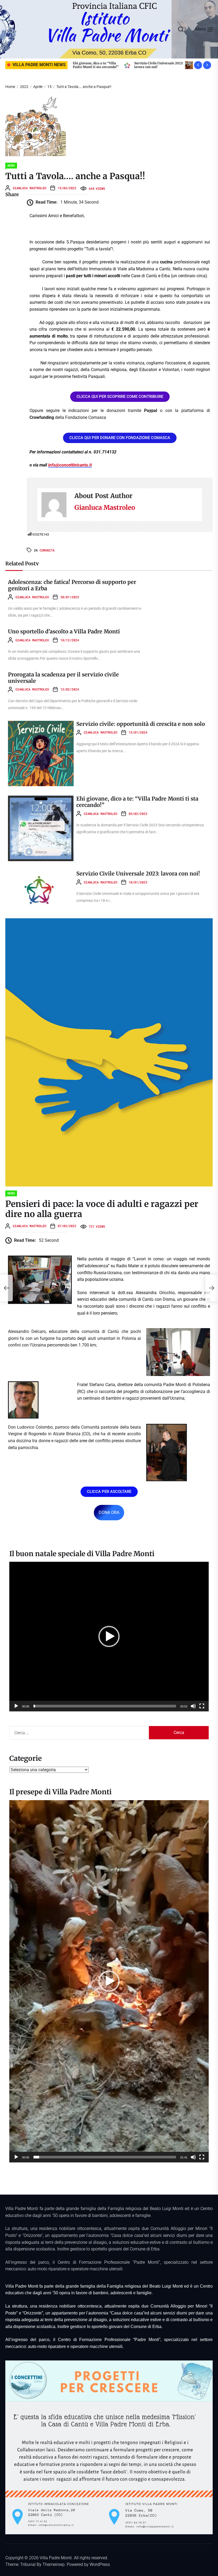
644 (97, 188)
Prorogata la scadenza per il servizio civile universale (63, 678)
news (11, 165)
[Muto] (193, 1706)
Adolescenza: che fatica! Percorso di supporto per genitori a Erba (153, 67)
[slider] (105, 1706)
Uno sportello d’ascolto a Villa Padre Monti (64, 631)
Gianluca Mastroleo (30, 188)
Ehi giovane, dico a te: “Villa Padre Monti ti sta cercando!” (137, 802)
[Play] (16, 1706)
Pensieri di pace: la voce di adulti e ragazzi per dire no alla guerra (102, 1209)
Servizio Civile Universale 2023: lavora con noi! (138, 874)
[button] (109, 1636)
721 (97, 1226)
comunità (47, 550)
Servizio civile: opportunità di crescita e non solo (141, 724)
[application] (109, 1637)
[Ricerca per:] (79, 1733)
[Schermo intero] (202, 1706)
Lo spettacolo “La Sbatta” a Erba (104, 65)
